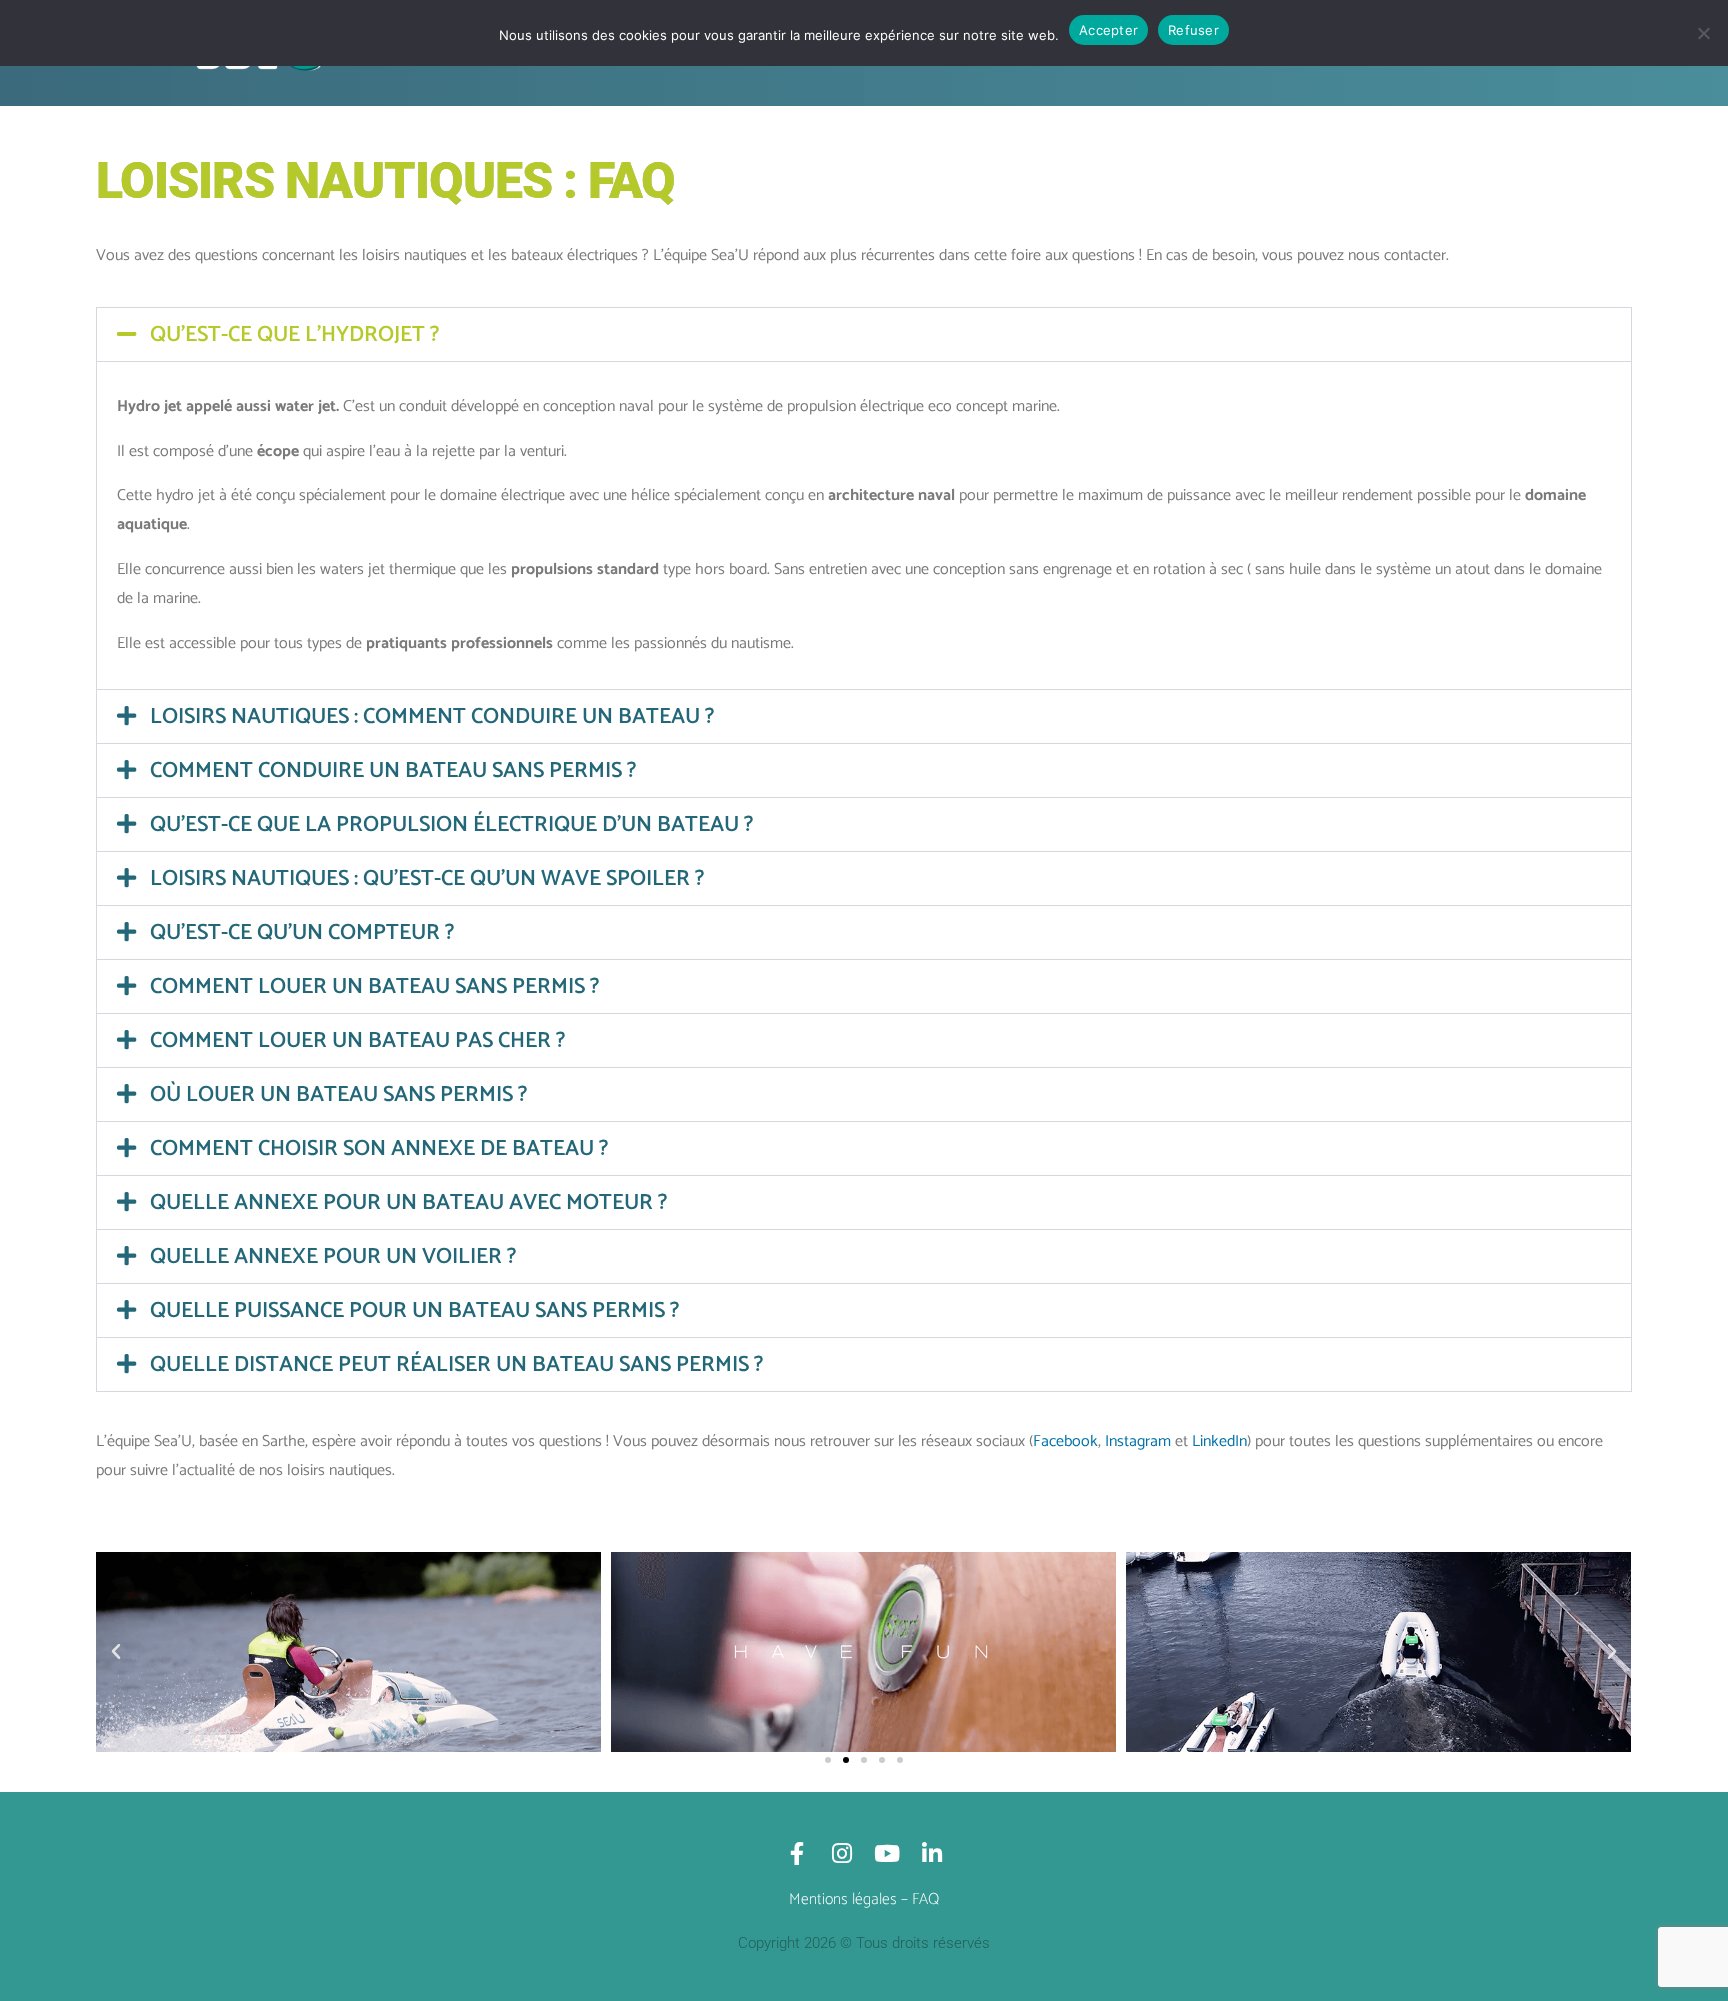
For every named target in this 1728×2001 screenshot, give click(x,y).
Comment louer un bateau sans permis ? (374, 987)
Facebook (1065, 1441)
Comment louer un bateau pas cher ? (357, 1041)
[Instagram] (841, 1853)
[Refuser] (1703, 33)
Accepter (1108, 30)
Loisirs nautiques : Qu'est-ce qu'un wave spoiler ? (427, 879)
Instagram (1138, 1441)
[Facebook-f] (796, 1853)
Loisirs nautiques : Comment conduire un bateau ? (432, 717)
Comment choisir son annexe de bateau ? (379, 1149)
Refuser (1193, 30)
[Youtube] (886, 1853)
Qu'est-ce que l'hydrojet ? (294, 335)
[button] (863, 334)
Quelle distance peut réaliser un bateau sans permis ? (456, 1365)
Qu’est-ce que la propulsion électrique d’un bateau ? (451, 825)
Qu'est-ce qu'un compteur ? (302, 933)
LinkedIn (1219, 1441)
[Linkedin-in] (931, 1853)
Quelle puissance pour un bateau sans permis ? (414, 1311)
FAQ (925, 1899)
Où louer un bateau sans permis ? (338, 1095)
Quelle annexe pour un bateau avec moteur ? (408, 1203)
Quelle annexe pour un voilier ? (333, 1257)
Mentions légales (843, 1899)
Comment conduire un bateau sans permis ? (393, 771)
